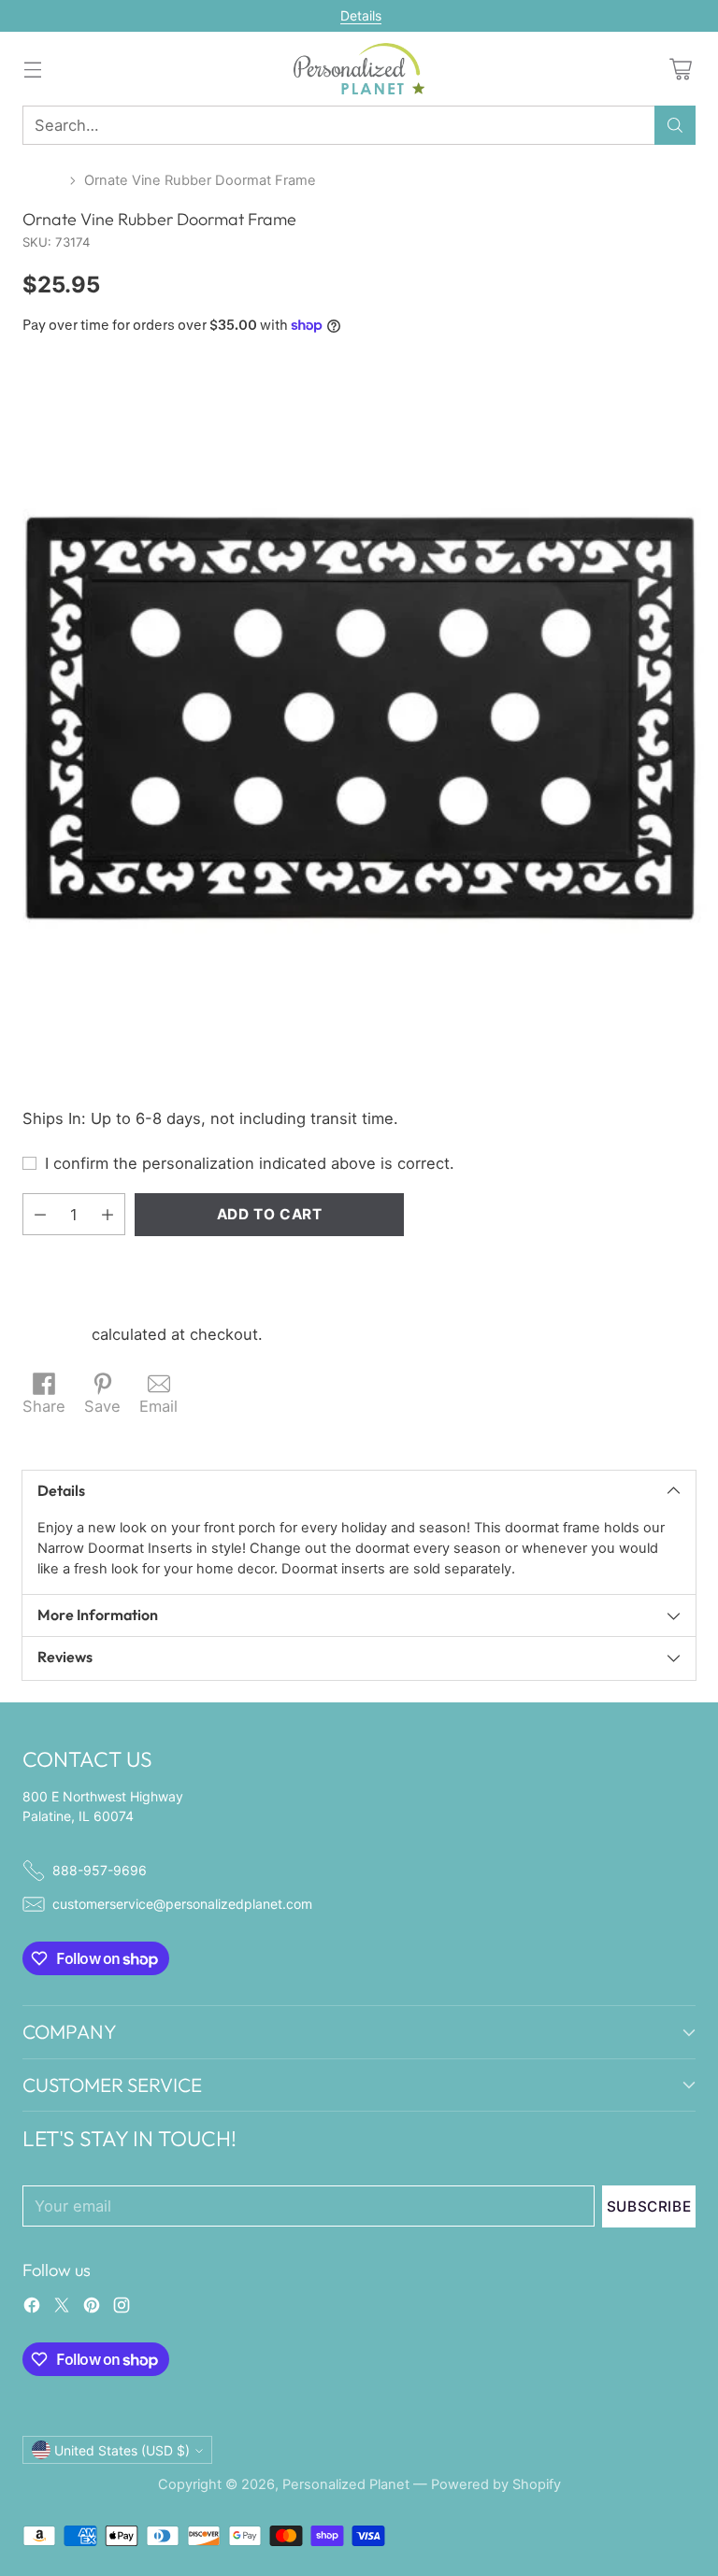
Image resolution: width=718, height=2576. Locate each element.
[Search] (675, 125)
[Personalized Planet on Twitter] (62, 2308)
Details (361, 16)
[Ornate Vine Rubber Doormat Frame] (359, 719)
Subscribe (649, 2206)
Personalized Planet (346, 2484)
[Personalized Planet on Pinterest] (92, 2308)
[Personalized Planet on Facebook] (32, 2308)
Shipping (55, 1334)
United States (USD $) (122, 2450)
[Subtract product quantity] (40, 1214)
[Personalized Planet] (359, 69)
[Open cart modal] (680, 69)
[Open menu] (32, 69)
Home (42, 180)
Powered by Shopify (496, 2484)
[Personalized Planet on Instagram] (122, 2308)
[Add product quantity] (108, 1214)
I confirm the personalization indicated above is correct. (250, 1163)
